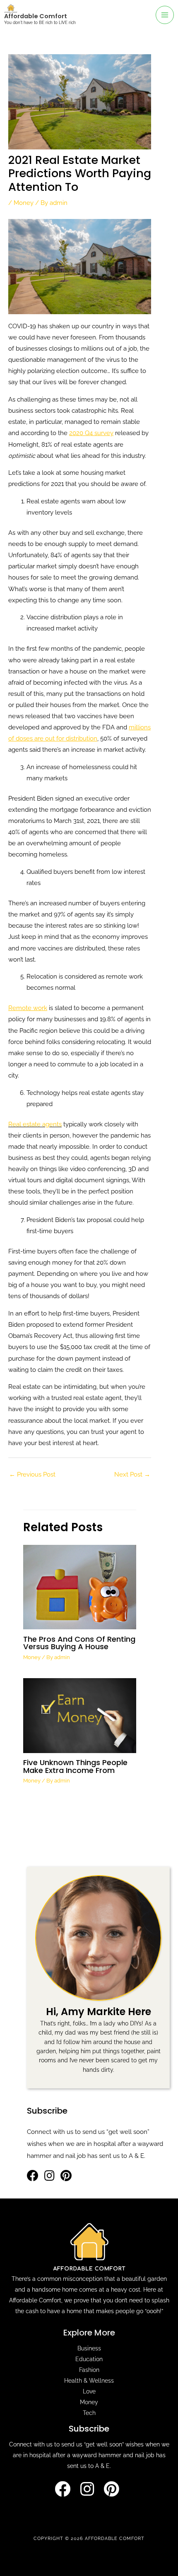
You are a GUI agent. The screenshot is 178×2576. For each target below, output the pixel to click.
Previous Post (32, 1474)
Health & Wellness (89, 2381)
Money (24, 203)
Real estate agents (35, 1124)
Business (89, 2348)
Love (89, 2391)
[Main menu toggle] (165, 15)
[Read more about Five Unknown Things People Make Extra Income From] (79, 1715)
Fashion (89, 2370)
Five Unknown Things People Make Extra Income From (75, 1766)
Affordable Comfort (36, 16)
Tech (89, 2413)
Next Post (132, 1474)
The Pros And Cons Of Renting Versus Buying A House (79, 1643)
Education (89, 2359)
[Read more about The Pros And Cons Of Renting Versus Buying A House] (79, 1586)
